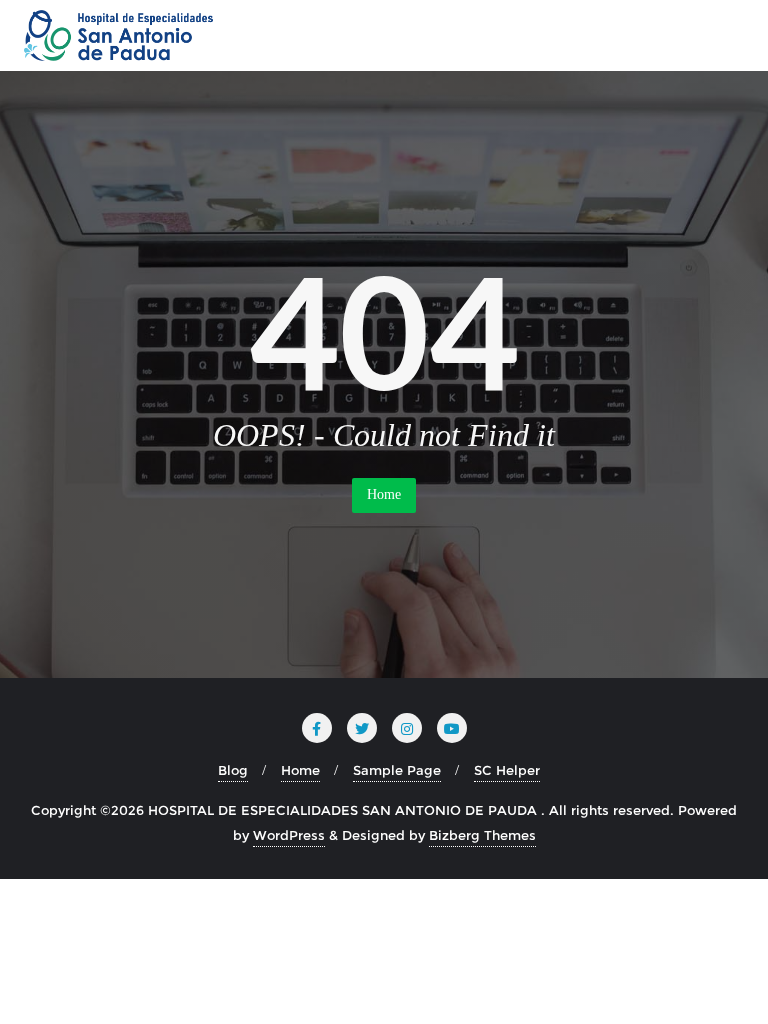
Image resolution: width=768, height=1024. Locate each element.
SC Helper (507, 770)
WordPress (289, 835)
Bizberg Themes (482, 835)
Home (384, 494)
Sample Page (397, 770)
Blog (233, 770)
